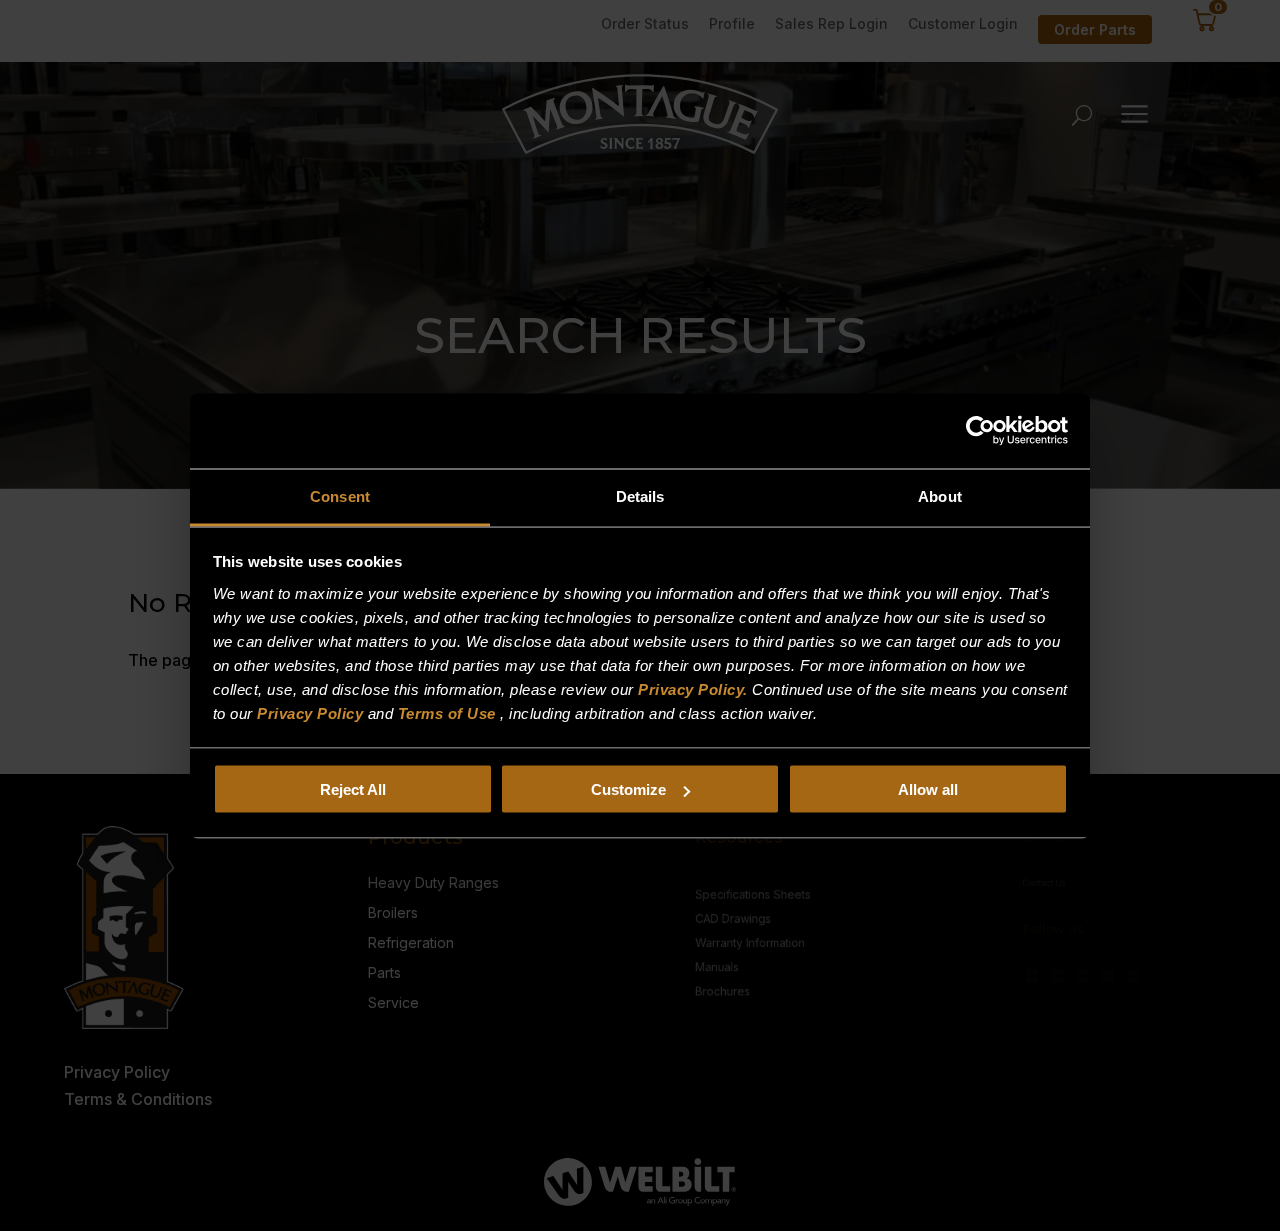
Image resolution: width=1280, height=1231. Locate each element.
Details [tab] (640, 495)
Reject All (353, 789)
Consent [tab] (340, 495)
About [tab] (940, 495)
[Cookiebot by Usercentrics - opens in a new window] (980, 431)
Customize (628, 789)
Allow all (928, 789)
